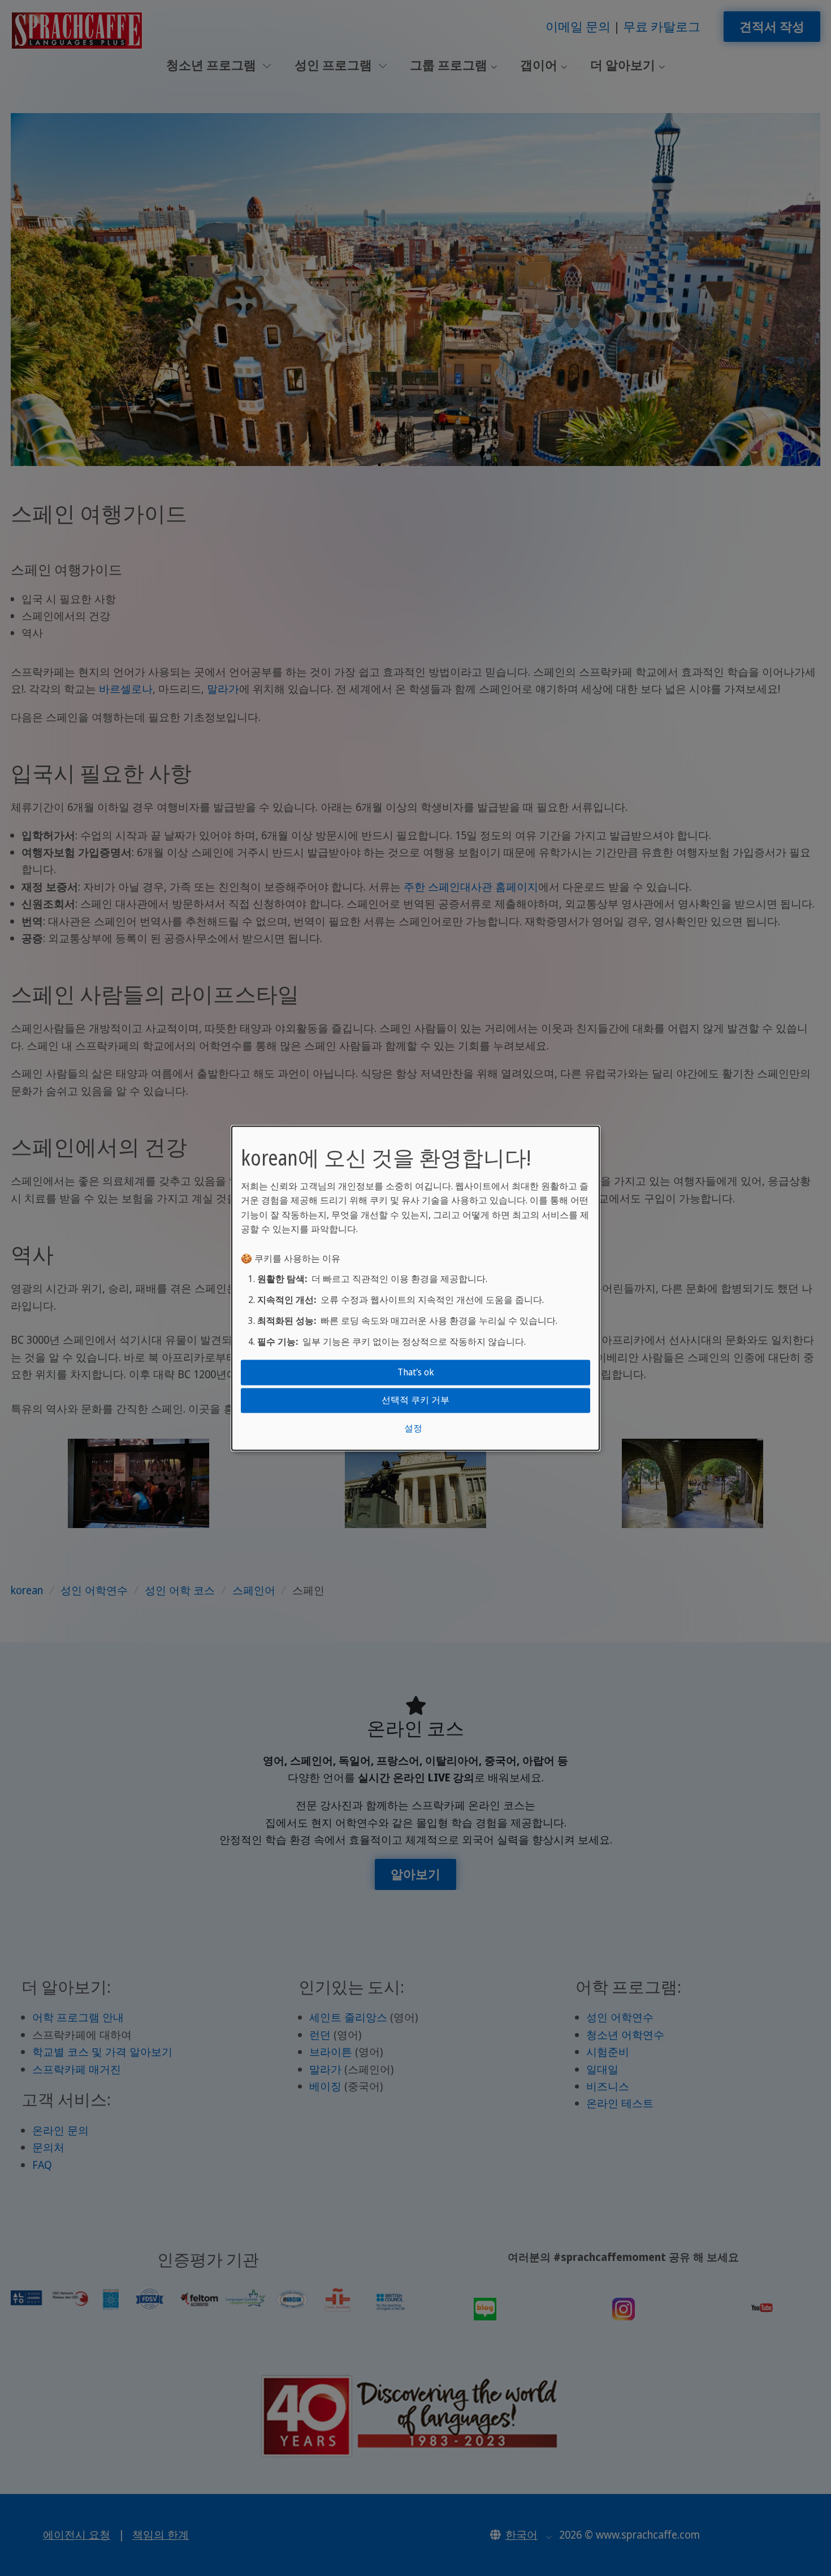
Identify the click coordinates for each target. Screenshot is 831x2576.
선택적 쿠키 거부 (415, 1400)
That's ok (416, 1372)
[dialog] (415, 1288)
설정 (413, 1428)
